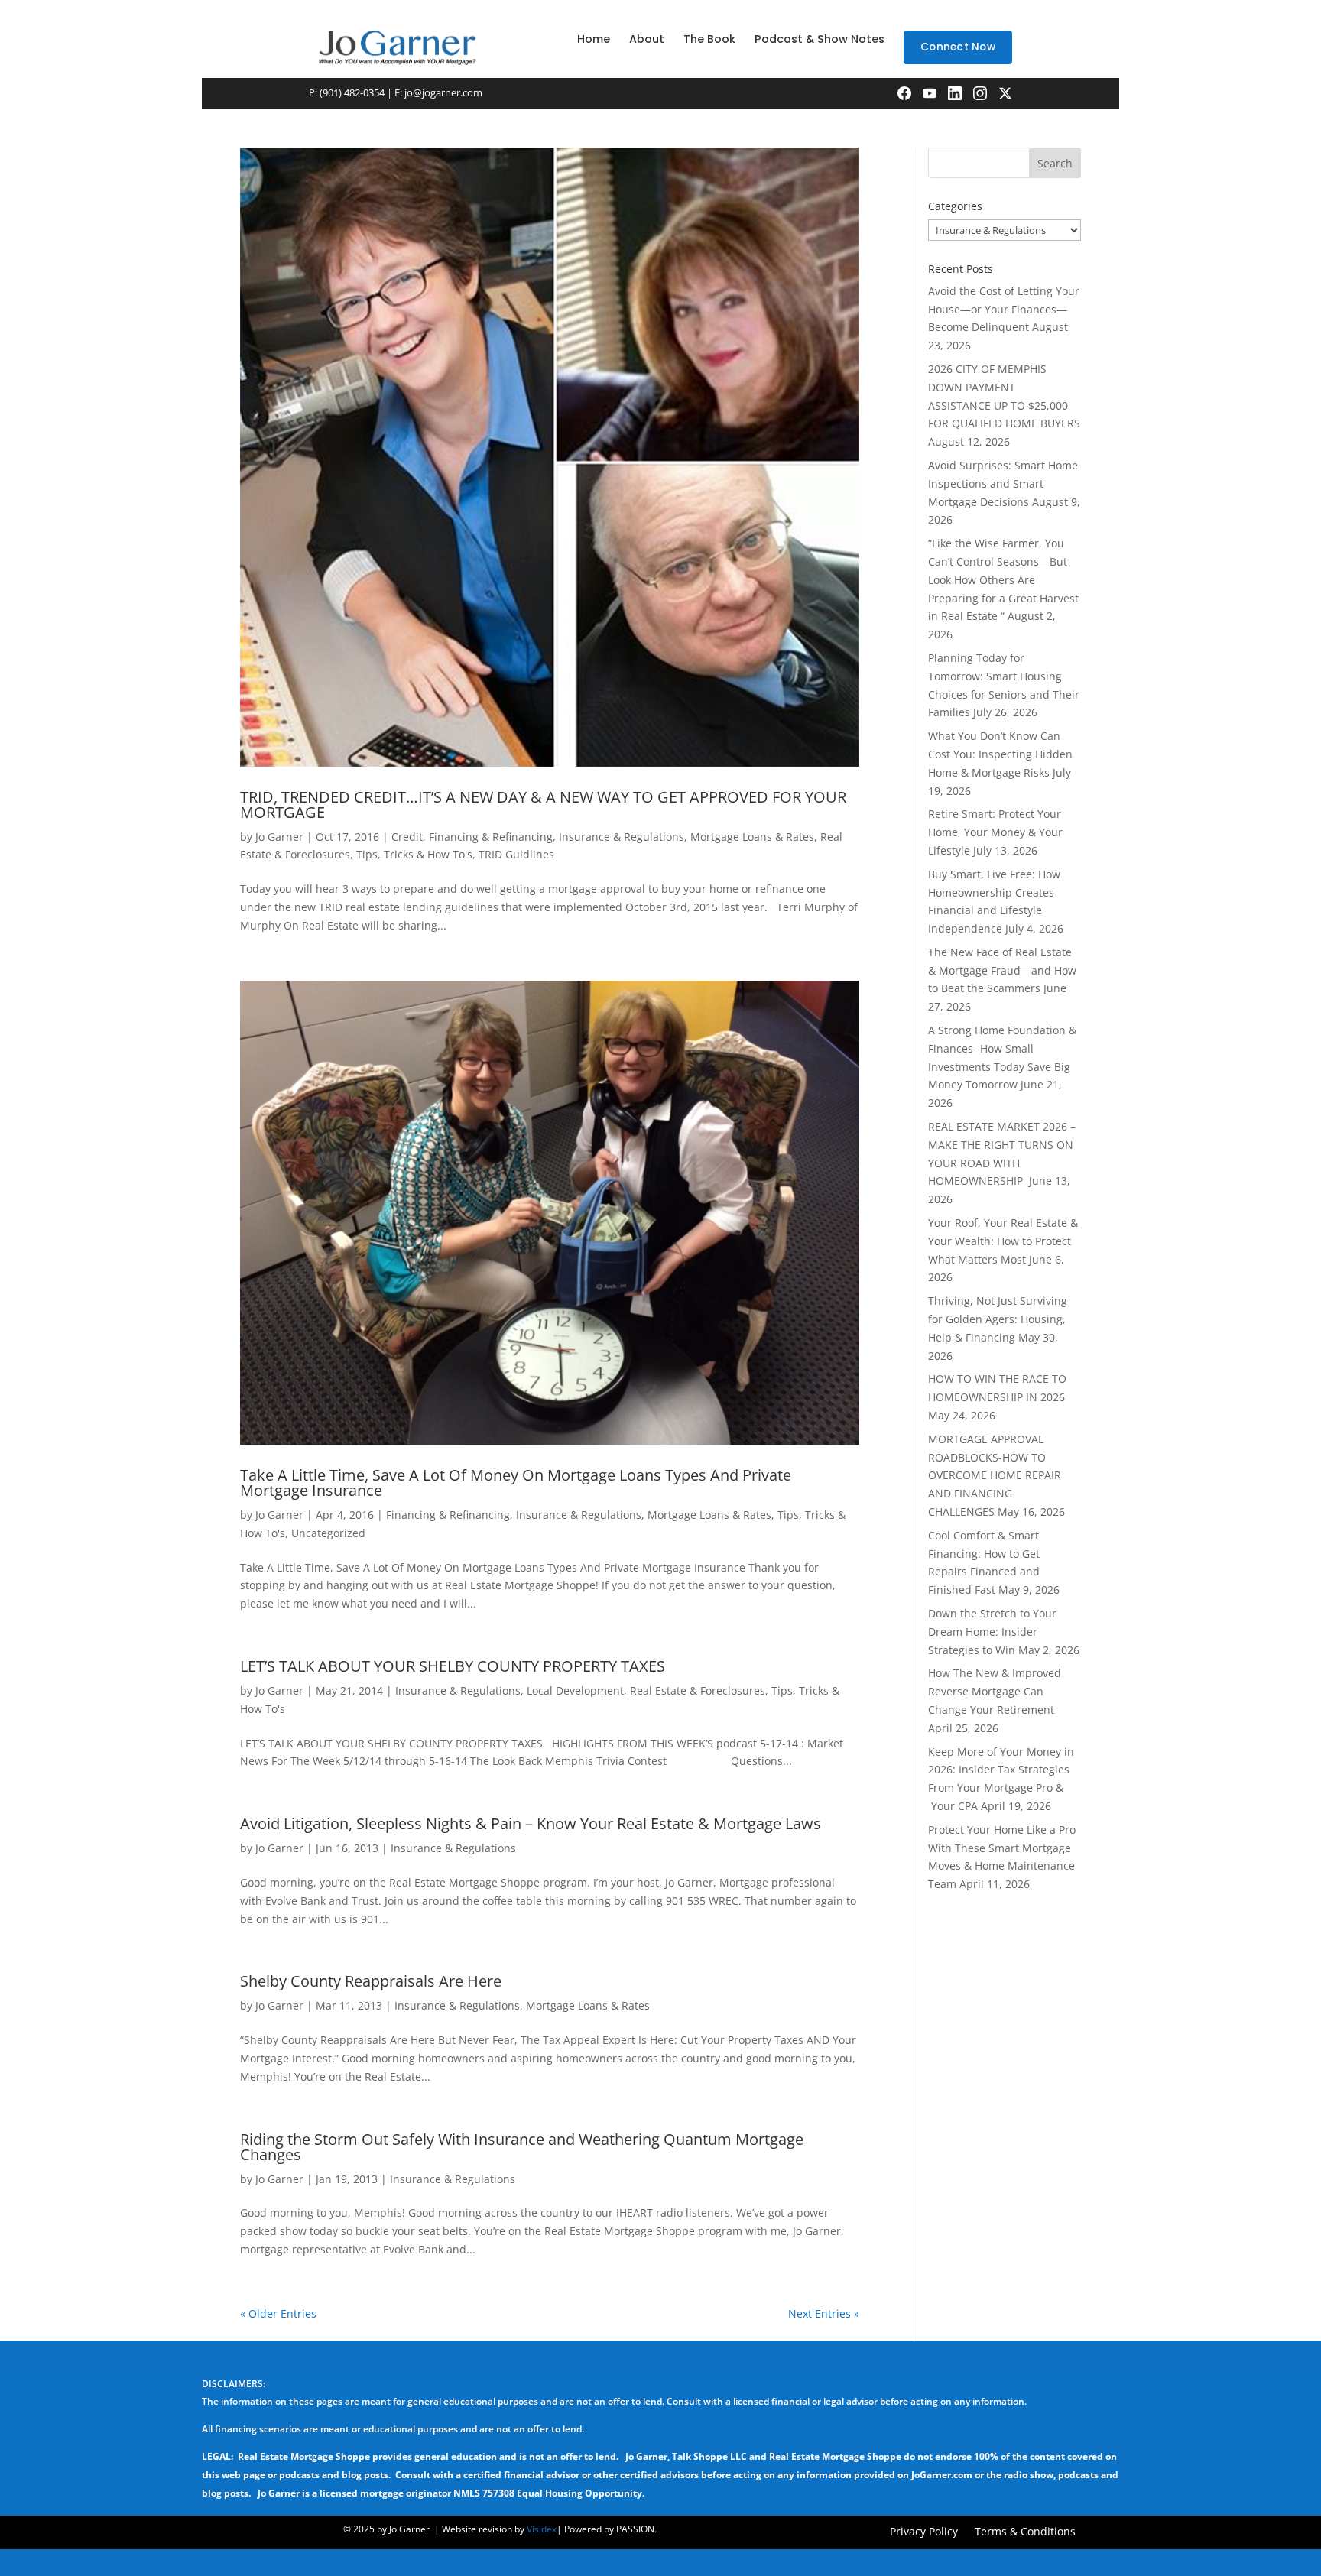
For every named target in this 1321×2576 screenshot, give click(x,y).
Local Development (575, 1690)
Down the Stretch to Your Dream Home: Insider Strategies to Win (992, 1632)
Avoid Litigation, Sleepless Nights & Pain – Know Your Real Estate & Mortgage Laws (531, 1823)
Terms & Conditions (1025, 2532)
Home (594, 39)
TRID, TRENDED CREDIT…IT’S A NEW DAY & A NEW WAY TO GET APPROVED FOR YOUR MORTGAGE (543, 805)
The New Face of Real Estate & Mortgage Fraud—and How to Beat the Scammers (1002, 970)
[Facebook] (904, 93)
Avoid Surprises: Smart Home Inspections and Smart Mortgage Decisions (1003, 483)
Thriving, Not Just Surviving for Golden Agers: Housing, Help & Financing (998, 1319)
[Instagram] (980, 93)
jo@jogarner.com (443, 92)
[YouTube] (930, 93)
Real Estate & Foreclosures (698, 1690)
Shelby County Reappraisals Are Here (371, 1981)
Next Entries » (824, 2313)
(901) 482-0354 (352, 92)
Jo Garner (279, 837)
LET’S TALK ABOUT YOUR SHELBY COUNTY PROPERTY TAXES (453, 1666)
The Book (709, 39)
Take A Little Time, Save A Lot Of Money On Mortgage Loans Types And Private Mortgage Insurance (516, 1483)
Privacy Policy (924, 2532)
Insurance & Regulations (622, 837)
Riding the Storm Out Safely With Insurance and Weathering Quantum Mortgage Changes (522, 2147)
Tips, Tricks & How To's (414, 854)
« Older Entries (278, 2313)
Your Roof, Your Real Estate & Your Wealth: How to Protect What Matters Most (1003, 1241)
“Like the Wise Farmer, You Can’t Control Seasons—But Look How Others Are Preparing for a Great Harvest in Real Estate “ (1003, 579)
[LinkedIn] (955, 93)
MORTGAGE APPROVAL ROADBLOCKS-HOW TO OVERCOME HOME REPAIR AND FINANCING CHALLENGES (995, 1475)
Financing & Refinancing (491, 837)
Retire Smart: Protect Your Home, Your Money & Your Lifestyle (995, 832)
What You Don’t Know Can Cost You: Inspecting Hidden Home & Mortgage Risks (1000, 754)
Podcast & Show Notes (820, 39)
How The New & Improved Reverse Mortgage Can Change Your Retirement (995, 1691)
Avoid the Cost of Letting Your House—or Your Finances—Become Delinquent (1004, 309)
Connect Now (958, 47)
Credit (407, 837)
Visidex (542, 2529)
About (647, 39)
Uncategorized (328, 1533)
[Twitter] (1005, 93)
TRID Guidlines (516, 854)
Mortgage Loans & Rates (752, 837)
